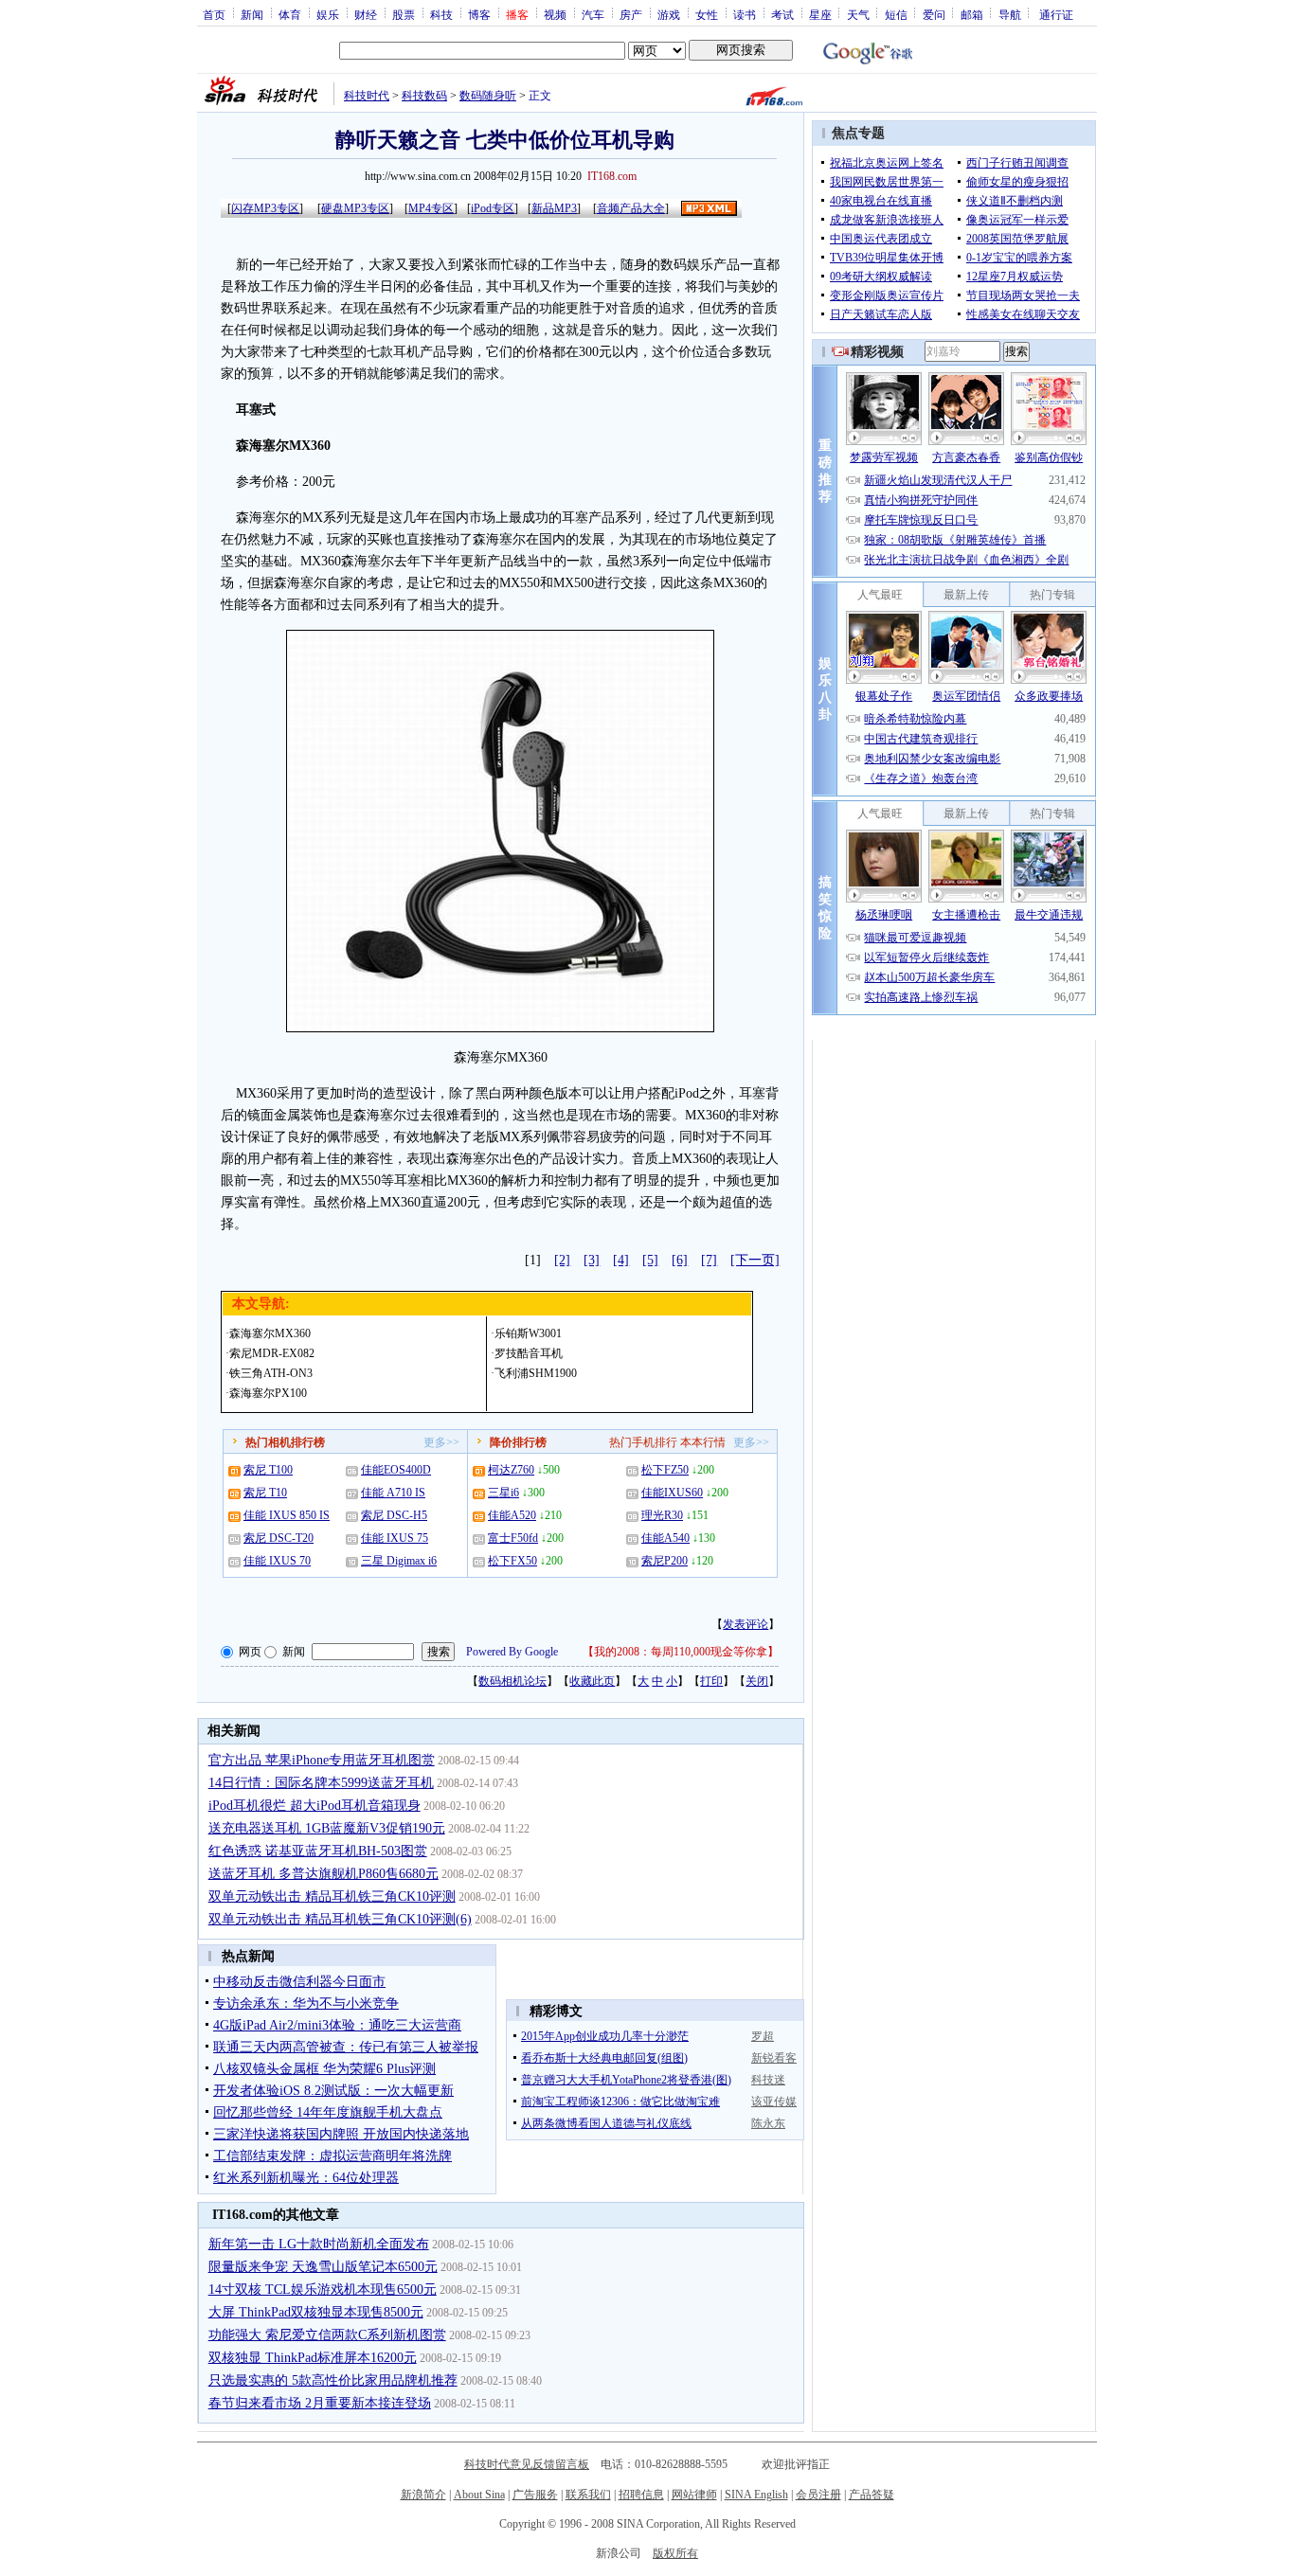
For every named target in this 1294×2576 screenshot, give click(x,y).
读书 (745, 14)
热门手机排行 (643, 1442)
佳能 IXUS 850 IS (287, 1515)
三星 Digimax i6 (399, 1561)
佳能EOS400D (396, 1470)
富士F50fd (513, 1538)
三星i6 (503, 1493)
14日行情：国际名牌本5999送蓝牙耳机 (321, 1783)
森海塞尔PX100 (268, 1393)
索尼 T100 (268, 1470)
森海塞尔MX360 (270, 1333)
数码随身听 (488, 96)
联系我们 (588, 2495)
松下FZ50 (665, 1470)
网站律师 (694, 2495)
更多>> (441, 1442)
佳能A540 (665, 1538)
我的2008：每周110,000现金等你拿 (681, 1652)
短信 (896, 14)
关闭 (757, 1681)
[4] (621, 1260)
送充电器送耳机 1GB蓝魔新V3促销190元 (327, 1828)
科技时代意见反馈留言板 (527, 2464)
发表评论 (746, 1624)
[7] (709, 1260)
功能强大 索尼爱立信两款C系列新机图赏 (327, 2335)
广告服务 (535, 2495)
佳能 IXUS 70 (277, 1561)
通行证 (1056, 14)
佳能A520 (512, 1515)
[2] (562, 1260)
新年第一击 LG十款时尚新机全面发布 (319, 2244)
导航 (1010, 14)
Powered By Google (512, 1652)
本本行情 (703, 1442)
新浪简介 (423, 2495)
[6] (680, 1260)
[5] (650, 1260)
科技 (441, 14)
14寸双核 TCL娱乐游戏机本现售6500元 (323, 2290)
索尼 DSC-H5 (394, 1515)
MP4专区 (431, 208)
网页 (250, 1652)
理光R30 (662, 1515)
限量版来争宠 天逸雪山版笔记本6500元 (323, 2267)
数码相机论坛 (512, 1681)
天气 (858, 14)
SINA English (756, 2495)
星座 (820, 14)
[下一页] (755, 1260)
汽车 (593, 14)
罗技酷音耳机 (529, 1353)
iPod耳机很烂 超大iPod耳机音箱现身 (315, 1806)
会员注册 (818, 2495)
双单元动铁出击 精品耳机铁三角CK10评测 (332, 1896)
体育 (290, 14)
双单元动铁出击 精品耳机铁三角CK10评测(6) (340, 1919)
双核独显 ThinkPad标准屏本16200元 (313, 2358)
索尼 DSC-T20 (279, 1538)
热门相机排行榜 (285, 1442)
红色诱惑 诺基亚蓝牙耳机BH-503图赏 (318, 1851)
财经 (366, 14)
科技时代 (367, 96)
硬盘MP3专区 (355, 208)
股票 (404, 14)
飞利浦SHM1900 (536, 1373)
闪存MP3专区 (265, 208)
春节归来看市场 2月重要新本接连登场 (320, 2403)
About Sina (479, 2495)
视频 (555, 14)
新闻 (252, 14)
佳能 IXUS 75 (395, 1538)
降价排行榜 (518, 1442)
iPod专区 (493, 208)
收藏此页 (592, 1681)
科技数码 (424, 96)
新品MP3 (554, 208)
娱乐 (328, 14)
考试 (782, 14)
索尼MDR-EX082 (272, 1353)
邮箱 (972, 14)
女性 (707, 14)
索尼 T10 (265, 1493)
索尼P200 (665, 1561)
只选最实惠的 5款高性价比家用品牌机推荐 (333, 2380)
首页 (214, 14)
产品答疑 (872, 2495)
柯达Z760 (511, 1470)
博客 (479, 14)
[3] (592, 1260)
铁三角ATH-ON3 (271, 1373)
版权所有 (675, 2553)
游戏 (669, 14)
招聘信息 (641, 2495)
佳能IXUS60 (672, 1493)
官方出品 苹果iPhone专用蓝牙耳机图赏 (322, 1760)
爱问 (934, 14)
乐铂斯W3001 (528, 1333)
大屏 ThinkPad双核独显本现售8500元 (316, 2312)
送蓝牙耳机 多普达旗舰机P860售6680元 (323, 1874)
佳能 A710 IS (393, 1493)
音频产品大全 (631, 208)
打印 (711, 1681)
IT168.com (612, 176)
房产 (631, 14)
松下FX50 (512, 1561)
